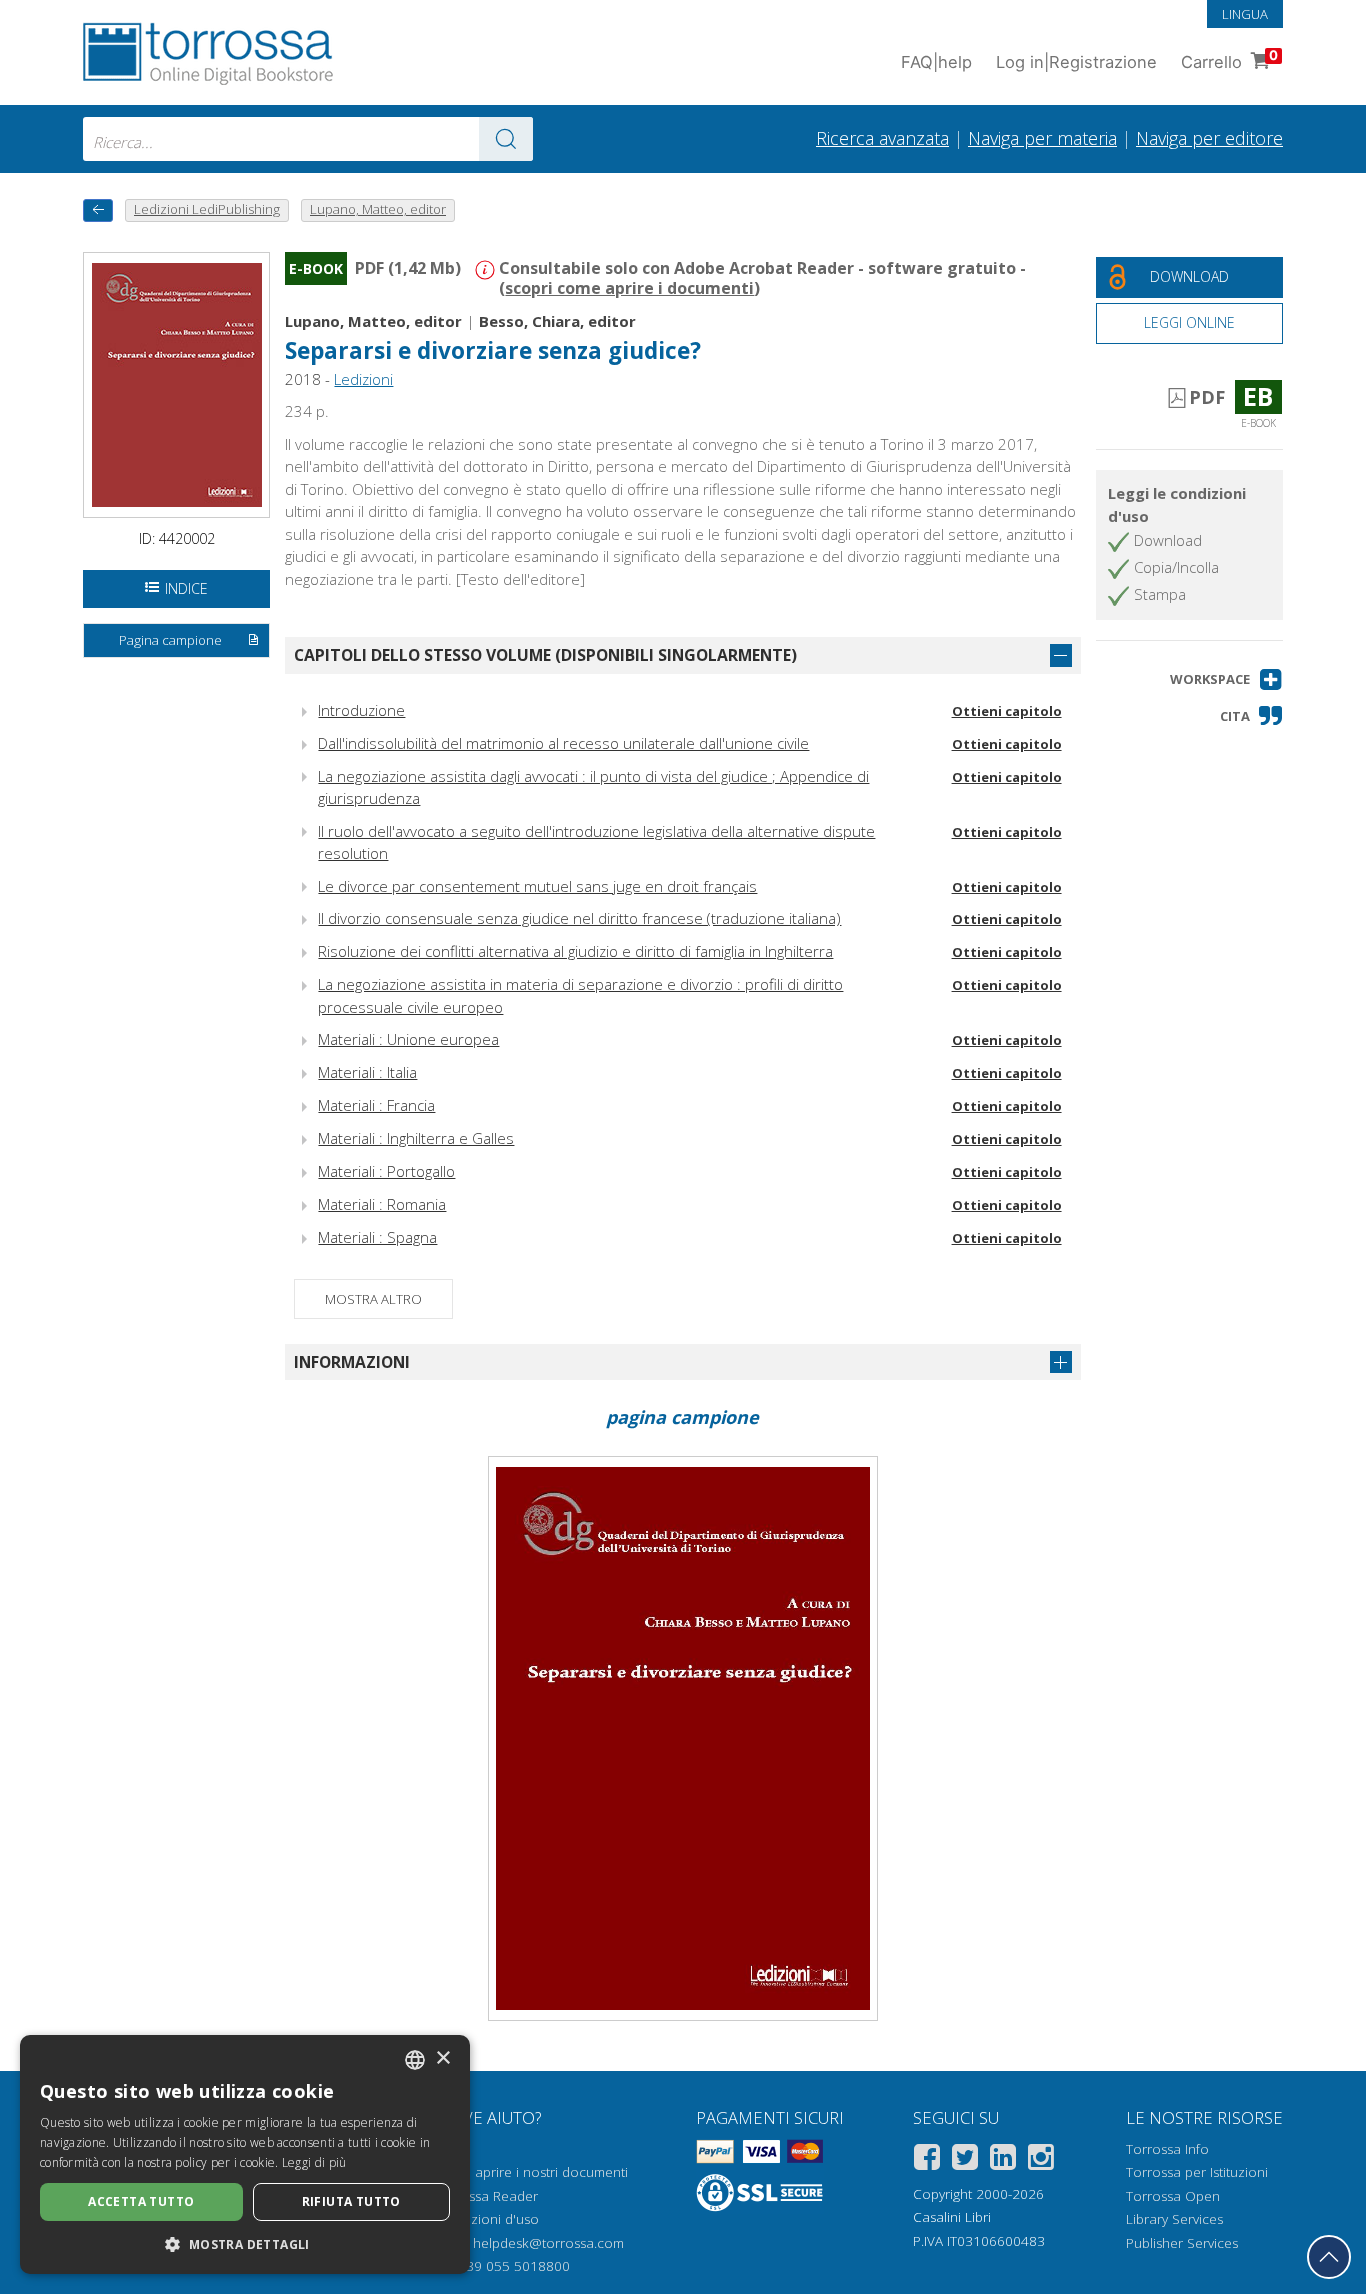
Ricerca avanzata (882, 138)
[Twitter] (965, 2160)
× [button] (442, 2058)
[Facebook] (927, 2160)
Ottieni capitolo (1007, 711)
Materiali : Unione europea (408, 1039)
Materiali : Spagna (377, 1237)
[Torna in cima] (1329, 2257)
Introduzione (361, 710)
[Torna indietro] (98, 210)
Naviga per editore (1209, 138)
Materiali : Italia (367, 1072)
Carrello (1229, 59)
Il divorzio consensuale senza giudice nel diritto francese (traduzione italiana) (579, 918)
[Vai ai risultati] (506, 139)
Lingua (1245, 14)
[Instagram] (1041, 2160)
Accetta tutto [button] (141, 2201)
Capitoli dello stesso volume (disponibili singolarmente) (545, 655)
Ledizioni (363, 379)
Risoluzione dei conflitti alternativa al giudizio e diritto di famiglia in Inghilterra (575, 951)
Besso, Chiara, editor (557, 321)
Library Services (1174, 2219)
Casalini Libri (952, 2217)
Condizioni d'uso (486, 2219)
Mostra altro (373, 1299)
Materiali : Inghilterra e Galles (416, 1138)
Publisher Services (1182, 2243)
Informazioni (352, 1362)
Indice (186, 588)
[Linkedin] (1003, 2160)
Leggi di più (314, 2162)
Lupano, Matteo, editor (373, 321)
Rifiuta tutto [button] (351, 2201)
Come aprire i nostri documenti (531, 2172)
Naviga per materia (1042, 138)
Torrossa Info (1167, 2149)
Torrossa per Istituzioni (1197, 2172)
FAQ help (936, 62)
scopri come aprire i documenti (629, 288)
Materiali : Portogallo (386, 1171)
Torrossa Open (1173, 2196)
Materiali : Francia (376, 1105)
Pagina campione (170, 640)
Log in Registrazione (1076, 62)
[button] (1226, 679)
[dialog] (245, 2154)
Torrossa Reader (486, 2196)
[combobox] (308, 139)
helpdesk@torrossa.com (548, 2243)
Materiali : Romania (382, 1204)
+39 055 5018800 (514, 2266)
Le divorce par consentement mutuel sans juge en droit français (537, 886)
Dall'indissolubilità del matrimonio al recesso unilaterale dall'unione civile (563, 743)
